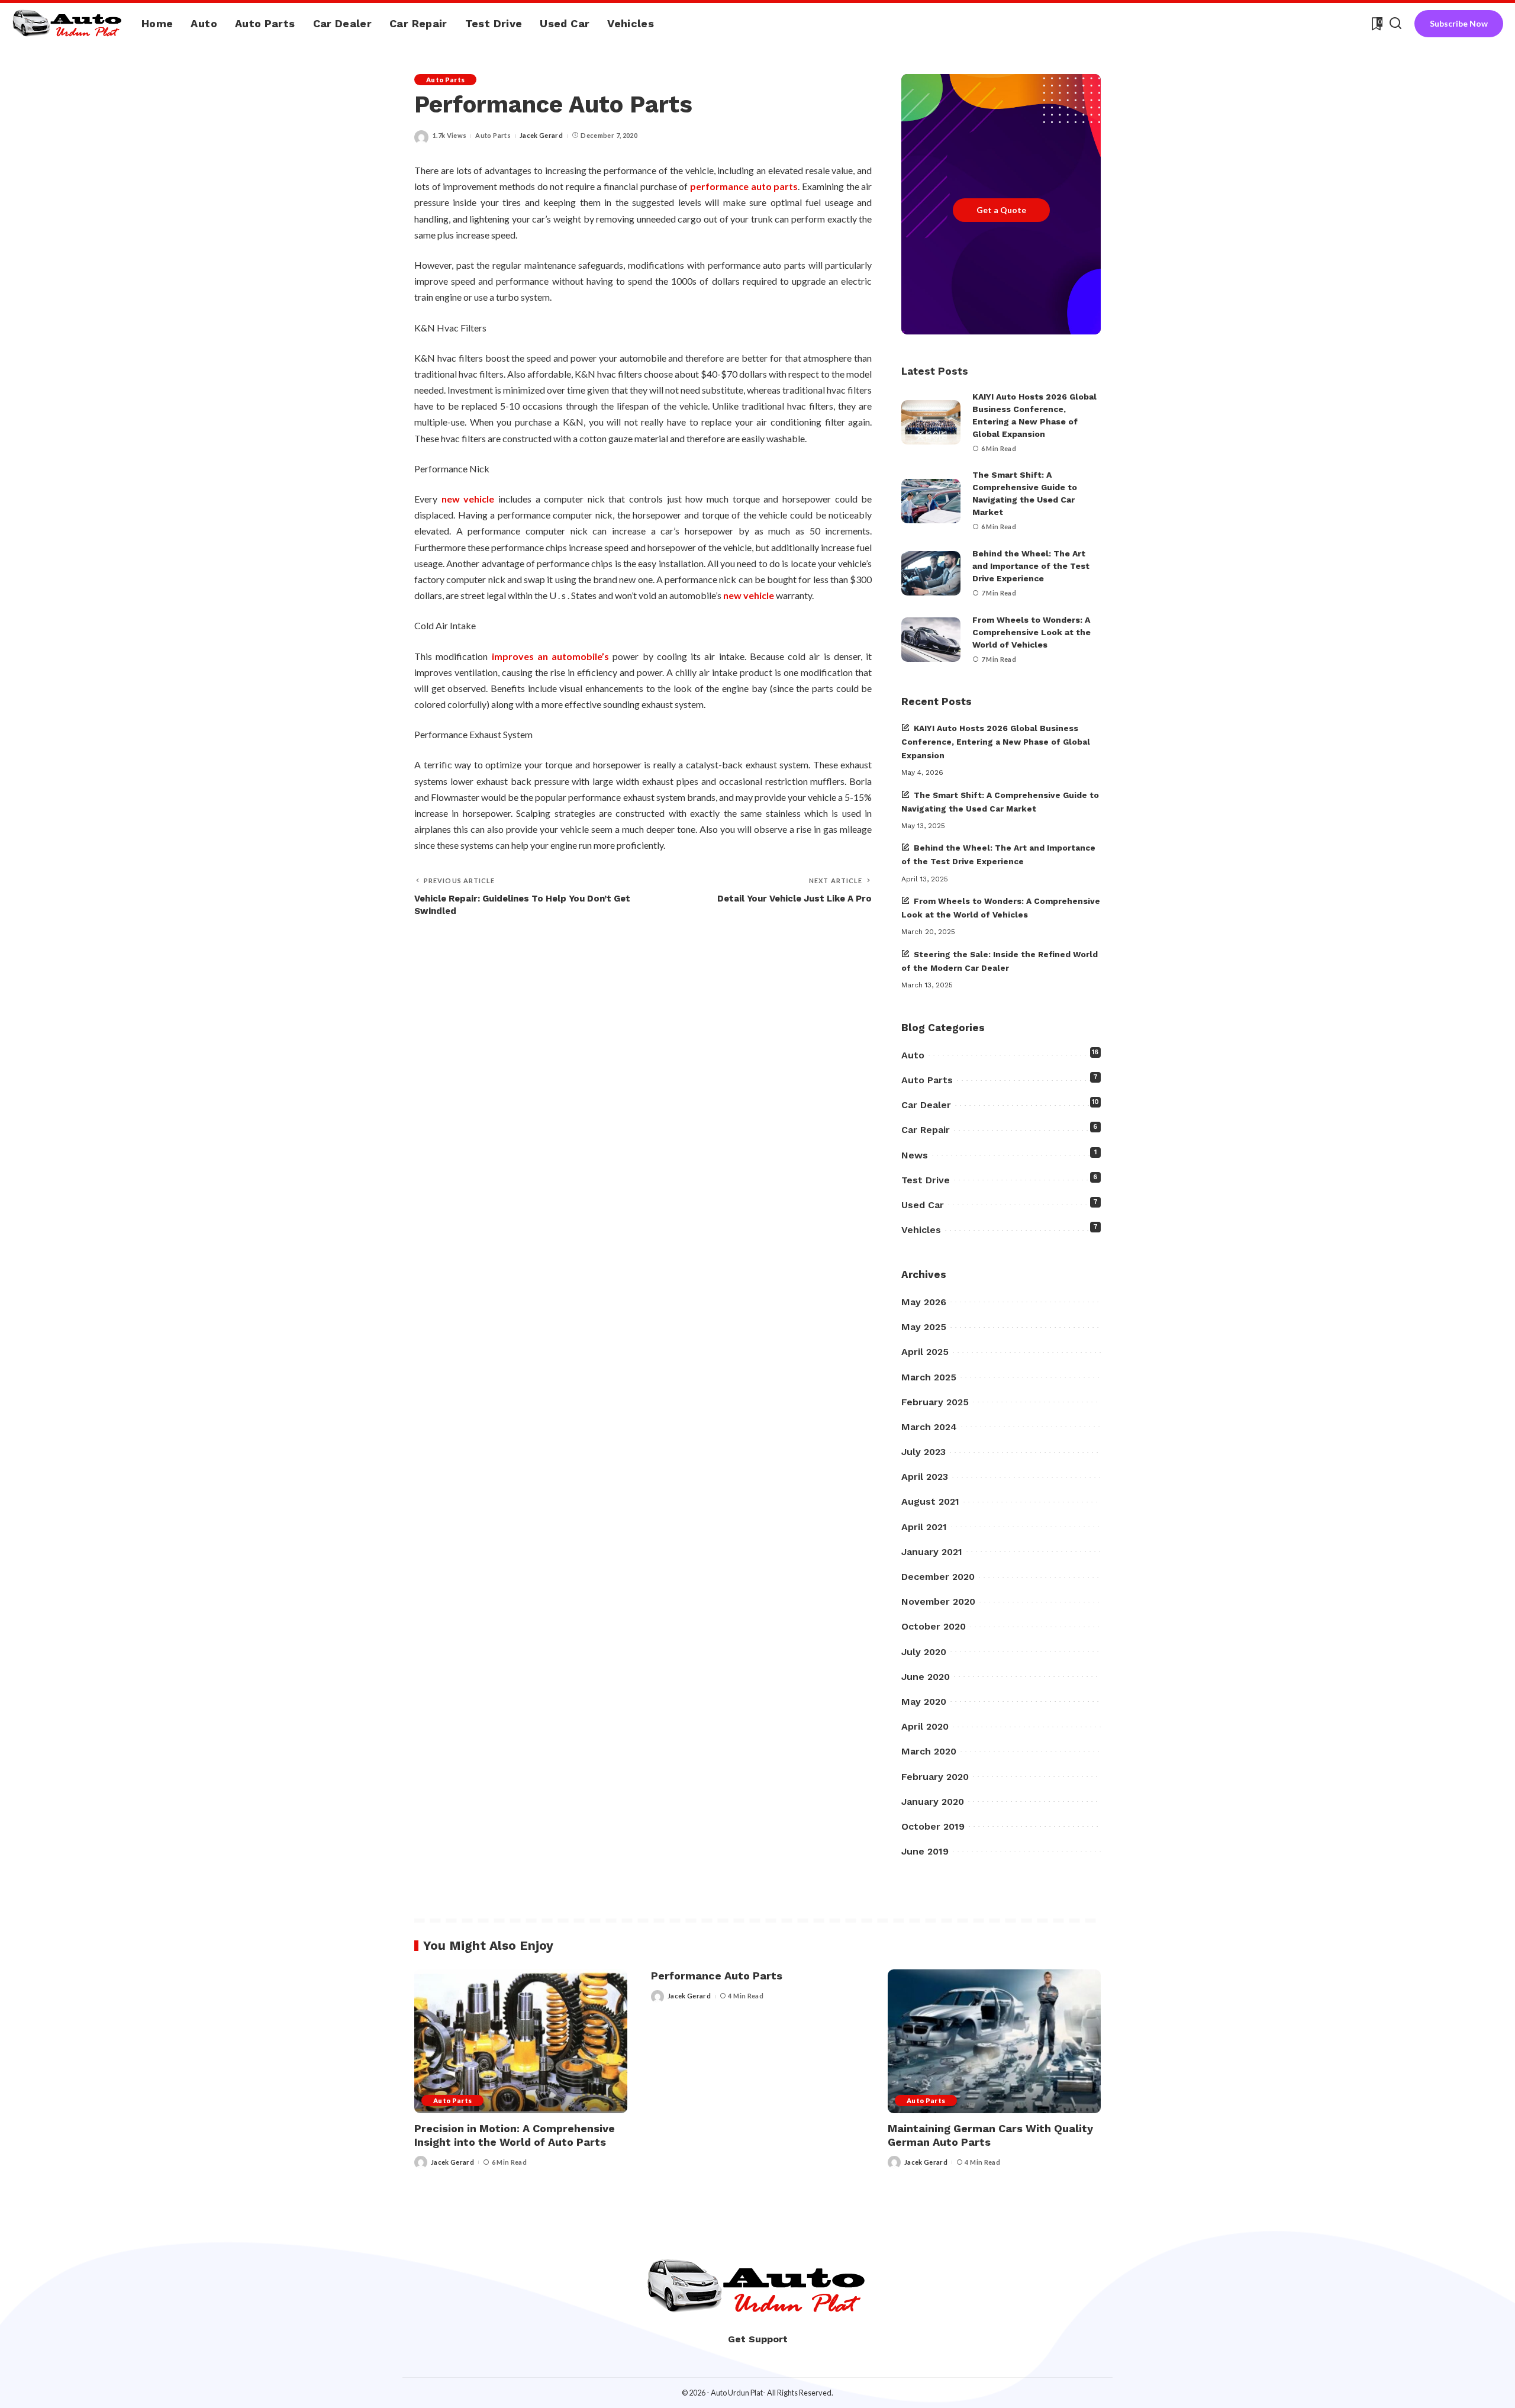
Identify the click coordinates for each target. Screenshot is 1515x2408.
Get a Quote (1001, 210)
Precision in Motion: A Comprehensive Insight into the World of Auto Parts (515, 2135)
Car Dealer (926, 1105)
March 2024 (929, 1427)
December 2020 (938, 1577)
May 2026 (924, 1302)
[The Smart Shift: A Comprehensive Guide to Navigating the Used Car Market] (931, 501)
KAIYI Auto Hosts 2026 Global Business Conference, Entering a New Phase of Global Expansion (996, 742)
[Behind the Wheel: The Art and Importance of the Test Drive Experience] (931, 573)
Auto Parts (445, 80)
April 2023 (925, 1477)
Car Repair (926, 1130)
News (915, 1155)
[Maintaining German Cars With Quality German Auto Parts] (994, 2041)
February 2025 (935, 1402)
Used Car (923, 1205)
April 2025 (925, 1352)
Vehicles (921, 1230)
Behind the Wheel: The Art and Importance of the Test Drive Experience (1031, 566)
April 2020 (925, 1726)
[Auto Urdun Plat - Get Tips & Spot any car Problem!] (68, 24)
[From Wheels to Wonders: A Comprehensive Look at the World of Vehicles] (931, 640)
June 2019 (925, 1851)
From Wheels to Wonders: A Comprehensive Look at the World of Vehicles (1032, 632)
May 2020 (924, 1702)
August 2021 (930, 1501)
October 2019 (933, 1826)
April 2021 (924, 1527)
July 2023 (923, 1452)
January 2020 (933, 1802)
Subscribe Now (1459, 23)
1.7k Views (449, 135)
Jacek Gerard (541, 135)
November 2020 (938, 1601)
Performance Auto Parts (717, 1976)
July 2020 (924, 1652)
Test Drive (926, 1180)
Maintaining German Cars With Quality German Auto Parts (990, 2135)
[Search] (1395, 24)
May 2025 (924, 1327)
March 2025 (929, 1377)
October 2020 (934, 1626)
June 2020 (926, 1677)
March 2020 (929, 1751)
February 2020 (935, 1777)
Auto (913, 1055)
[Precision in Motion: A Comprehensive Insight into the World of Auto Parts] (521, 2041)
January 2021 (932, 1552)
